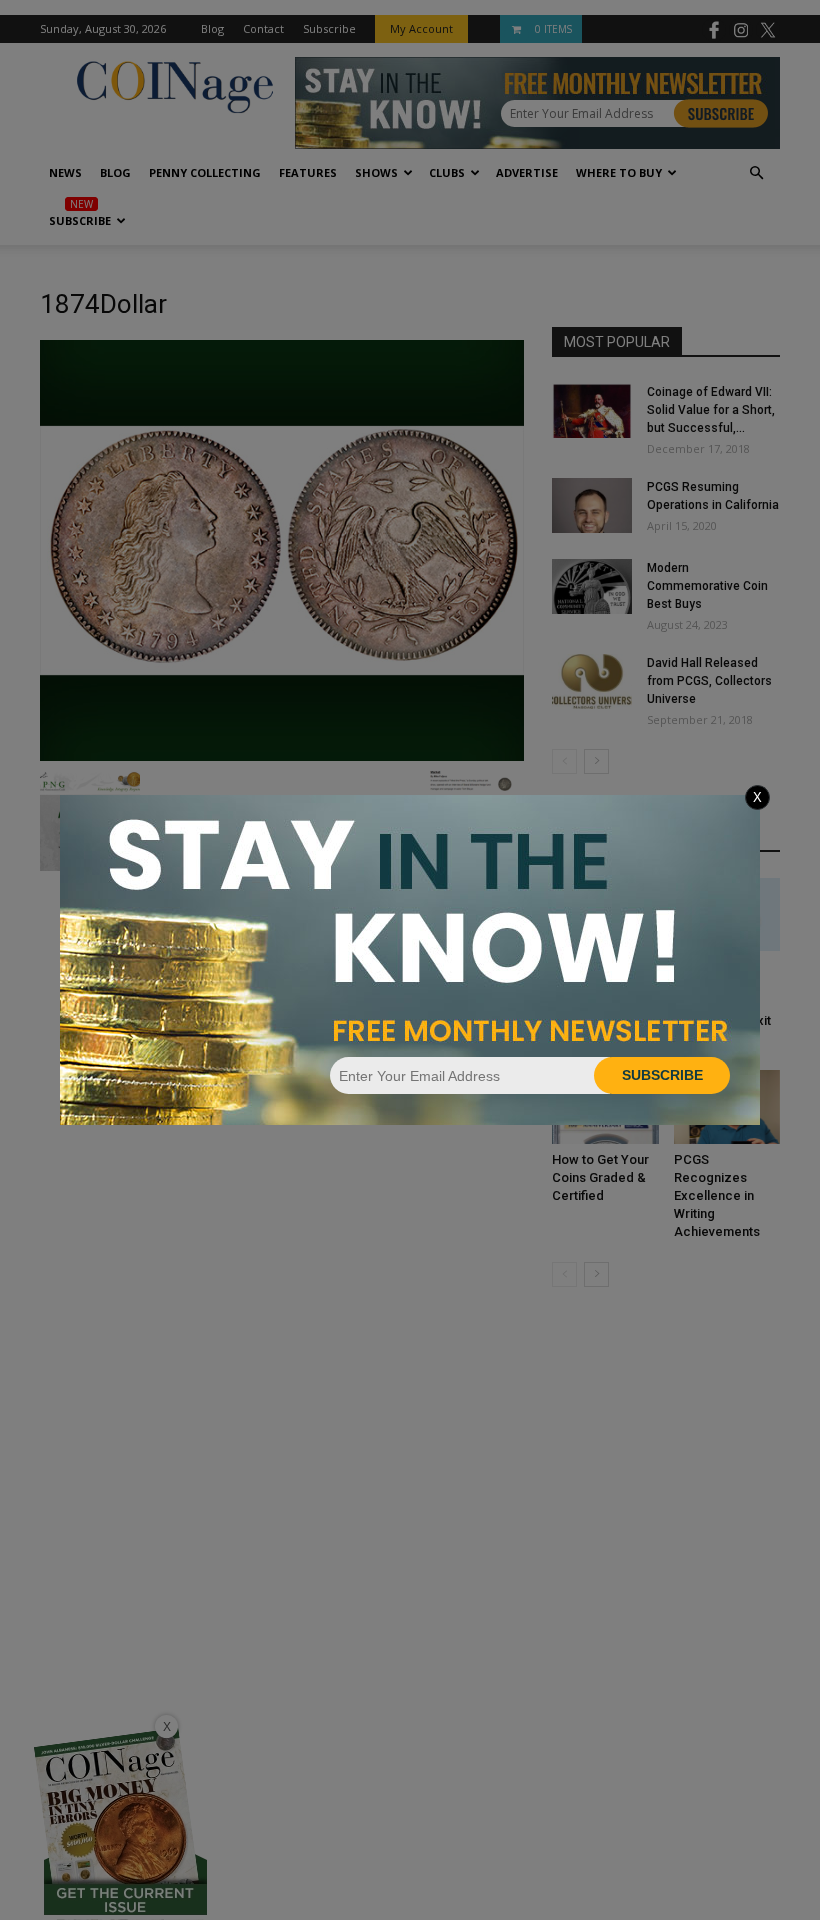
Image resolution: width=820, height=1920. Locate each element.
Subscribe (662, 1075)
